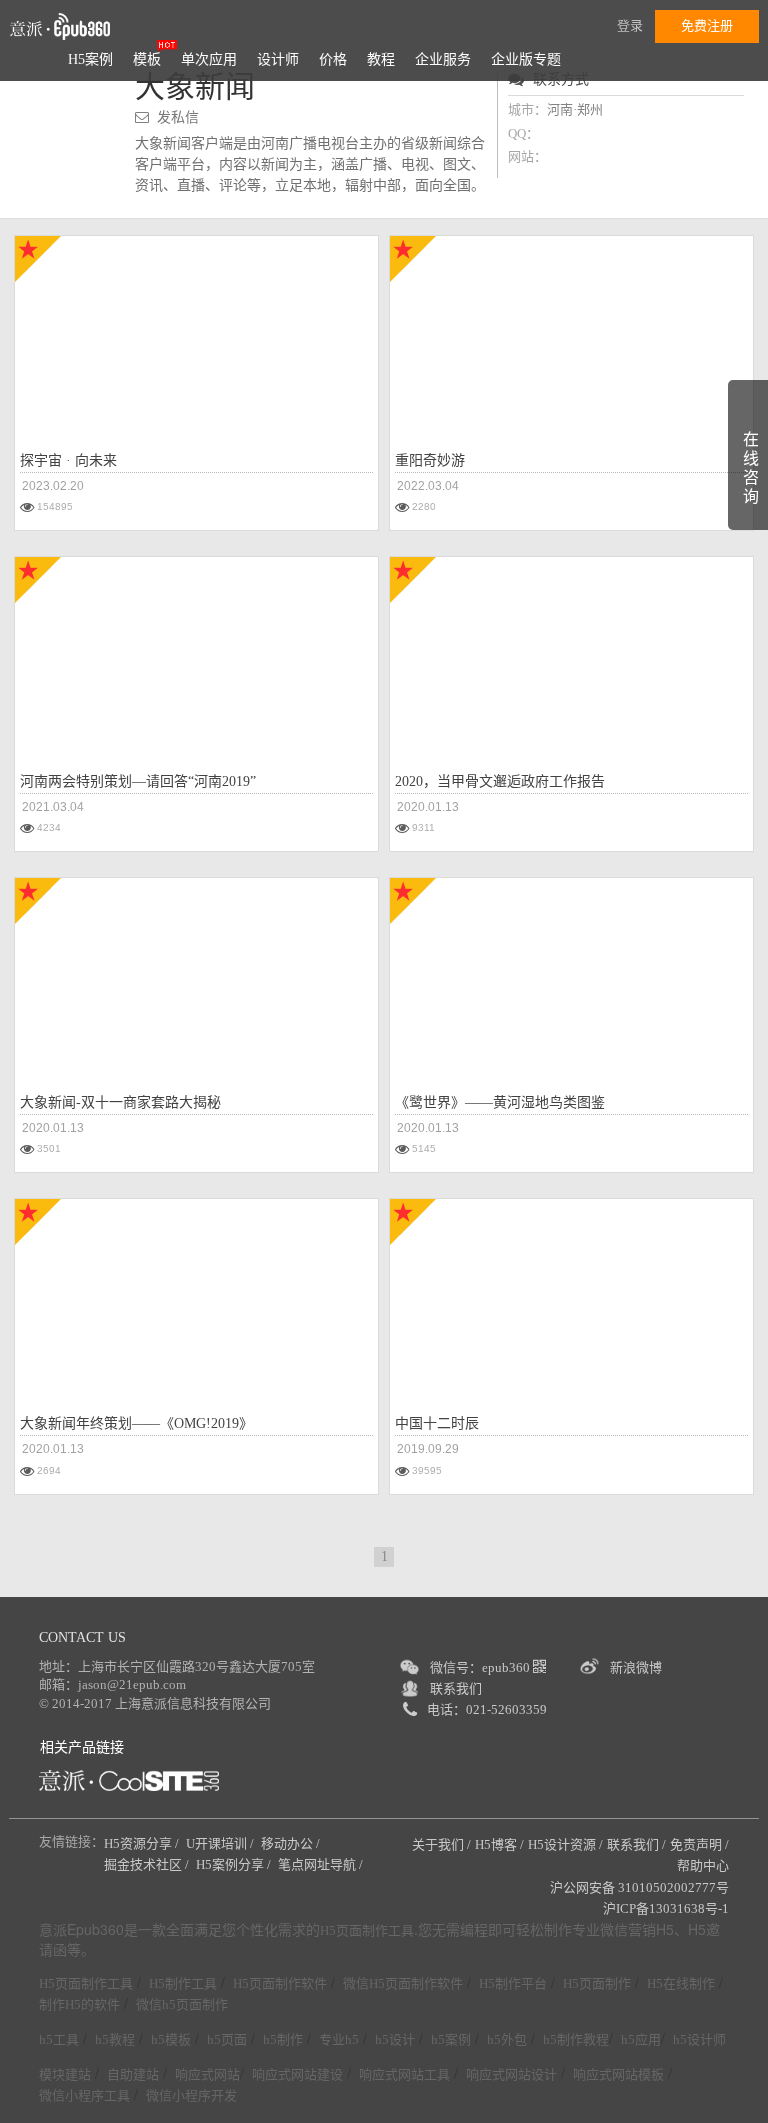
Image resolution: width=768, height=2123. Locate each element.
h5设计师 (699, 2039)
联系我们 (456, 1688)
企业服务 (443, 59)
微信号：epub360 (481, 1667)
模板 (147, 59)
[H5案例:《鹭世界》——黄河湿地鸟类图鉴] (572, 974)
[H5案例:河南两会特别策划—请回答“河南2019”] (197, 653)
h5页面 (227, 2039)
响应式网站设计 (511, 2074)
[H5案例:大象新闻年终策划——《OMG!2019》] (197, 1295)
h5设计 (395, 2039)
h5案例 (451, 2039)
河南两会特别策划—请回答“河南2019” (138, 781)
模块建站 (65, 2074)
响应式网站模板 (618, 2074)
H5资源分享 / (143, 1843)
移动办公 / (292, 1843)
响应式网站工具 (404, 2074)
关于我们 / (441, 1844)
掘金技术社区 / (148, 1864)
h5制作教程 (576, 2039)
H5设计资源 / (565, 1844)
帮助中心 (703, 1865)
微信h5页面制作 (182, 2004)
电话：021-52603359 (487, 1709)
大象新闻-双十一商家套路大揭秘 (120, 1102)
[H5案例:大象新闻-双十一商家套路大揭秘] (197, 974)
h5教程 (115, 2039)
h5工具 (59, 2039)
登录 (630, 25)
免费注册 (707, 25)
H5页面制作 (597, 1983)
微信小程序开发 (191, 2095)
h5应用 (641, 2039)
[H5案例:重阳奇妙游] (530, 332)
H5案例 (90, 59)
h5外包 (507, 2039)
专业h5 (339, 2039)
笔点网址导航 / (322, 1864)
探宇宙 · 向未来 (68, 460)
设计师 (278, 59)
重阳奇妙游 (430, 460)
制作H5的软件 (79, 2004)
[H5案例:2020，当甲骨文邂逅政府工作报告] (572, 653)
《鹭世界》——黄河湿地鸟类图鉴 (500, 1102)
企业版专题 (526, 59)
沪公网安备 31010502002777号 (639, 1887)
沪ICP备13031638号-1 (666, 1908)
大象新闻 (195, 86)
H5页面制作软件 (280, 1983)
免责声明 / (699, 1844)
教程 (381, 59)
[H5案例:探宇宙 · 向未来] (197, 332)
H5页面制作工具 (367, 1931)
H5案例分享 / (235, 1864)
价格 (333, 59)
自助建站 (133, 2074)
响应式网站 (207, 2074)
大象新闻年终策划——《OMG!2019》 (136, 1423)
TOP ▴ (724, 2085)
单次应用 (209, 59)
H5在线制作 (681, 1983)
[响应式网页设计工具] (129, 1780)
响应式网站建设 (297, 2074)
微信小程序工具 (84, 2095)
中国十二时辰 (437, 1423)
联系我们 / (636, 1844)
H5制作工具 (183, 1983)
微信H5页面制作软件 (403, 1983)
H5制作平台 (513, 1983)
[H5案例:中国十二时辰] (572, 1295)
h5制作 (283, 2039)
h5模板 (171, 2039)
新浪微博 (636, 1667)
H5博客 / (499, 1844)
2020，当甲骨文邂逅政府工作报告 (500, 781)
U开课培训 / (221, 1843)
